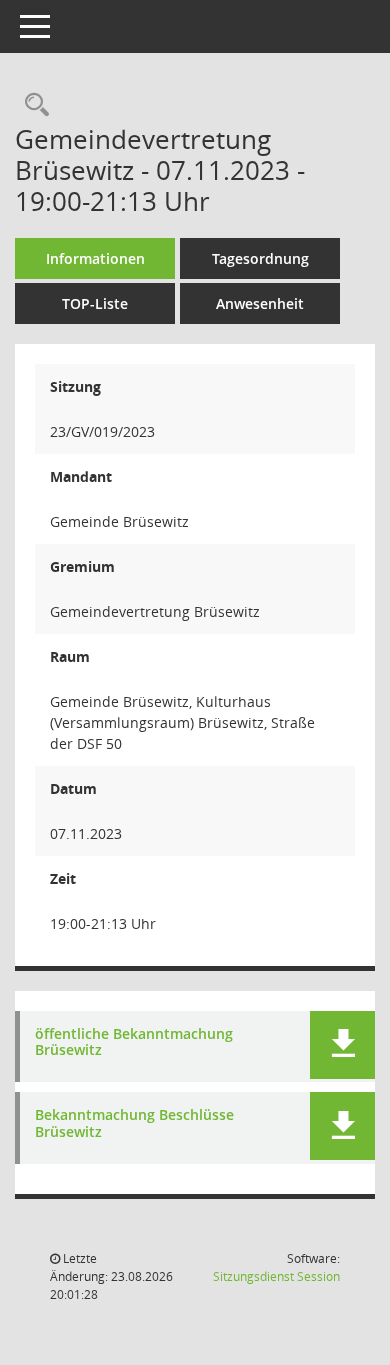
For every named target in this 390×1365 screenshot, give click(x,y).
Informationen (95, 258)
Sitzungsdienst (276, 1276)
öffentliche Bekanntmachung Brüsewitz (134, 1043)
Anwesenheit (260, 303)
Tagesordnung (260, 258)
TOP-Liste (95, 303)
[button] (342, 1045)
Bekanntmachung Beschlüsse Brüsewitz (134, 1124)
